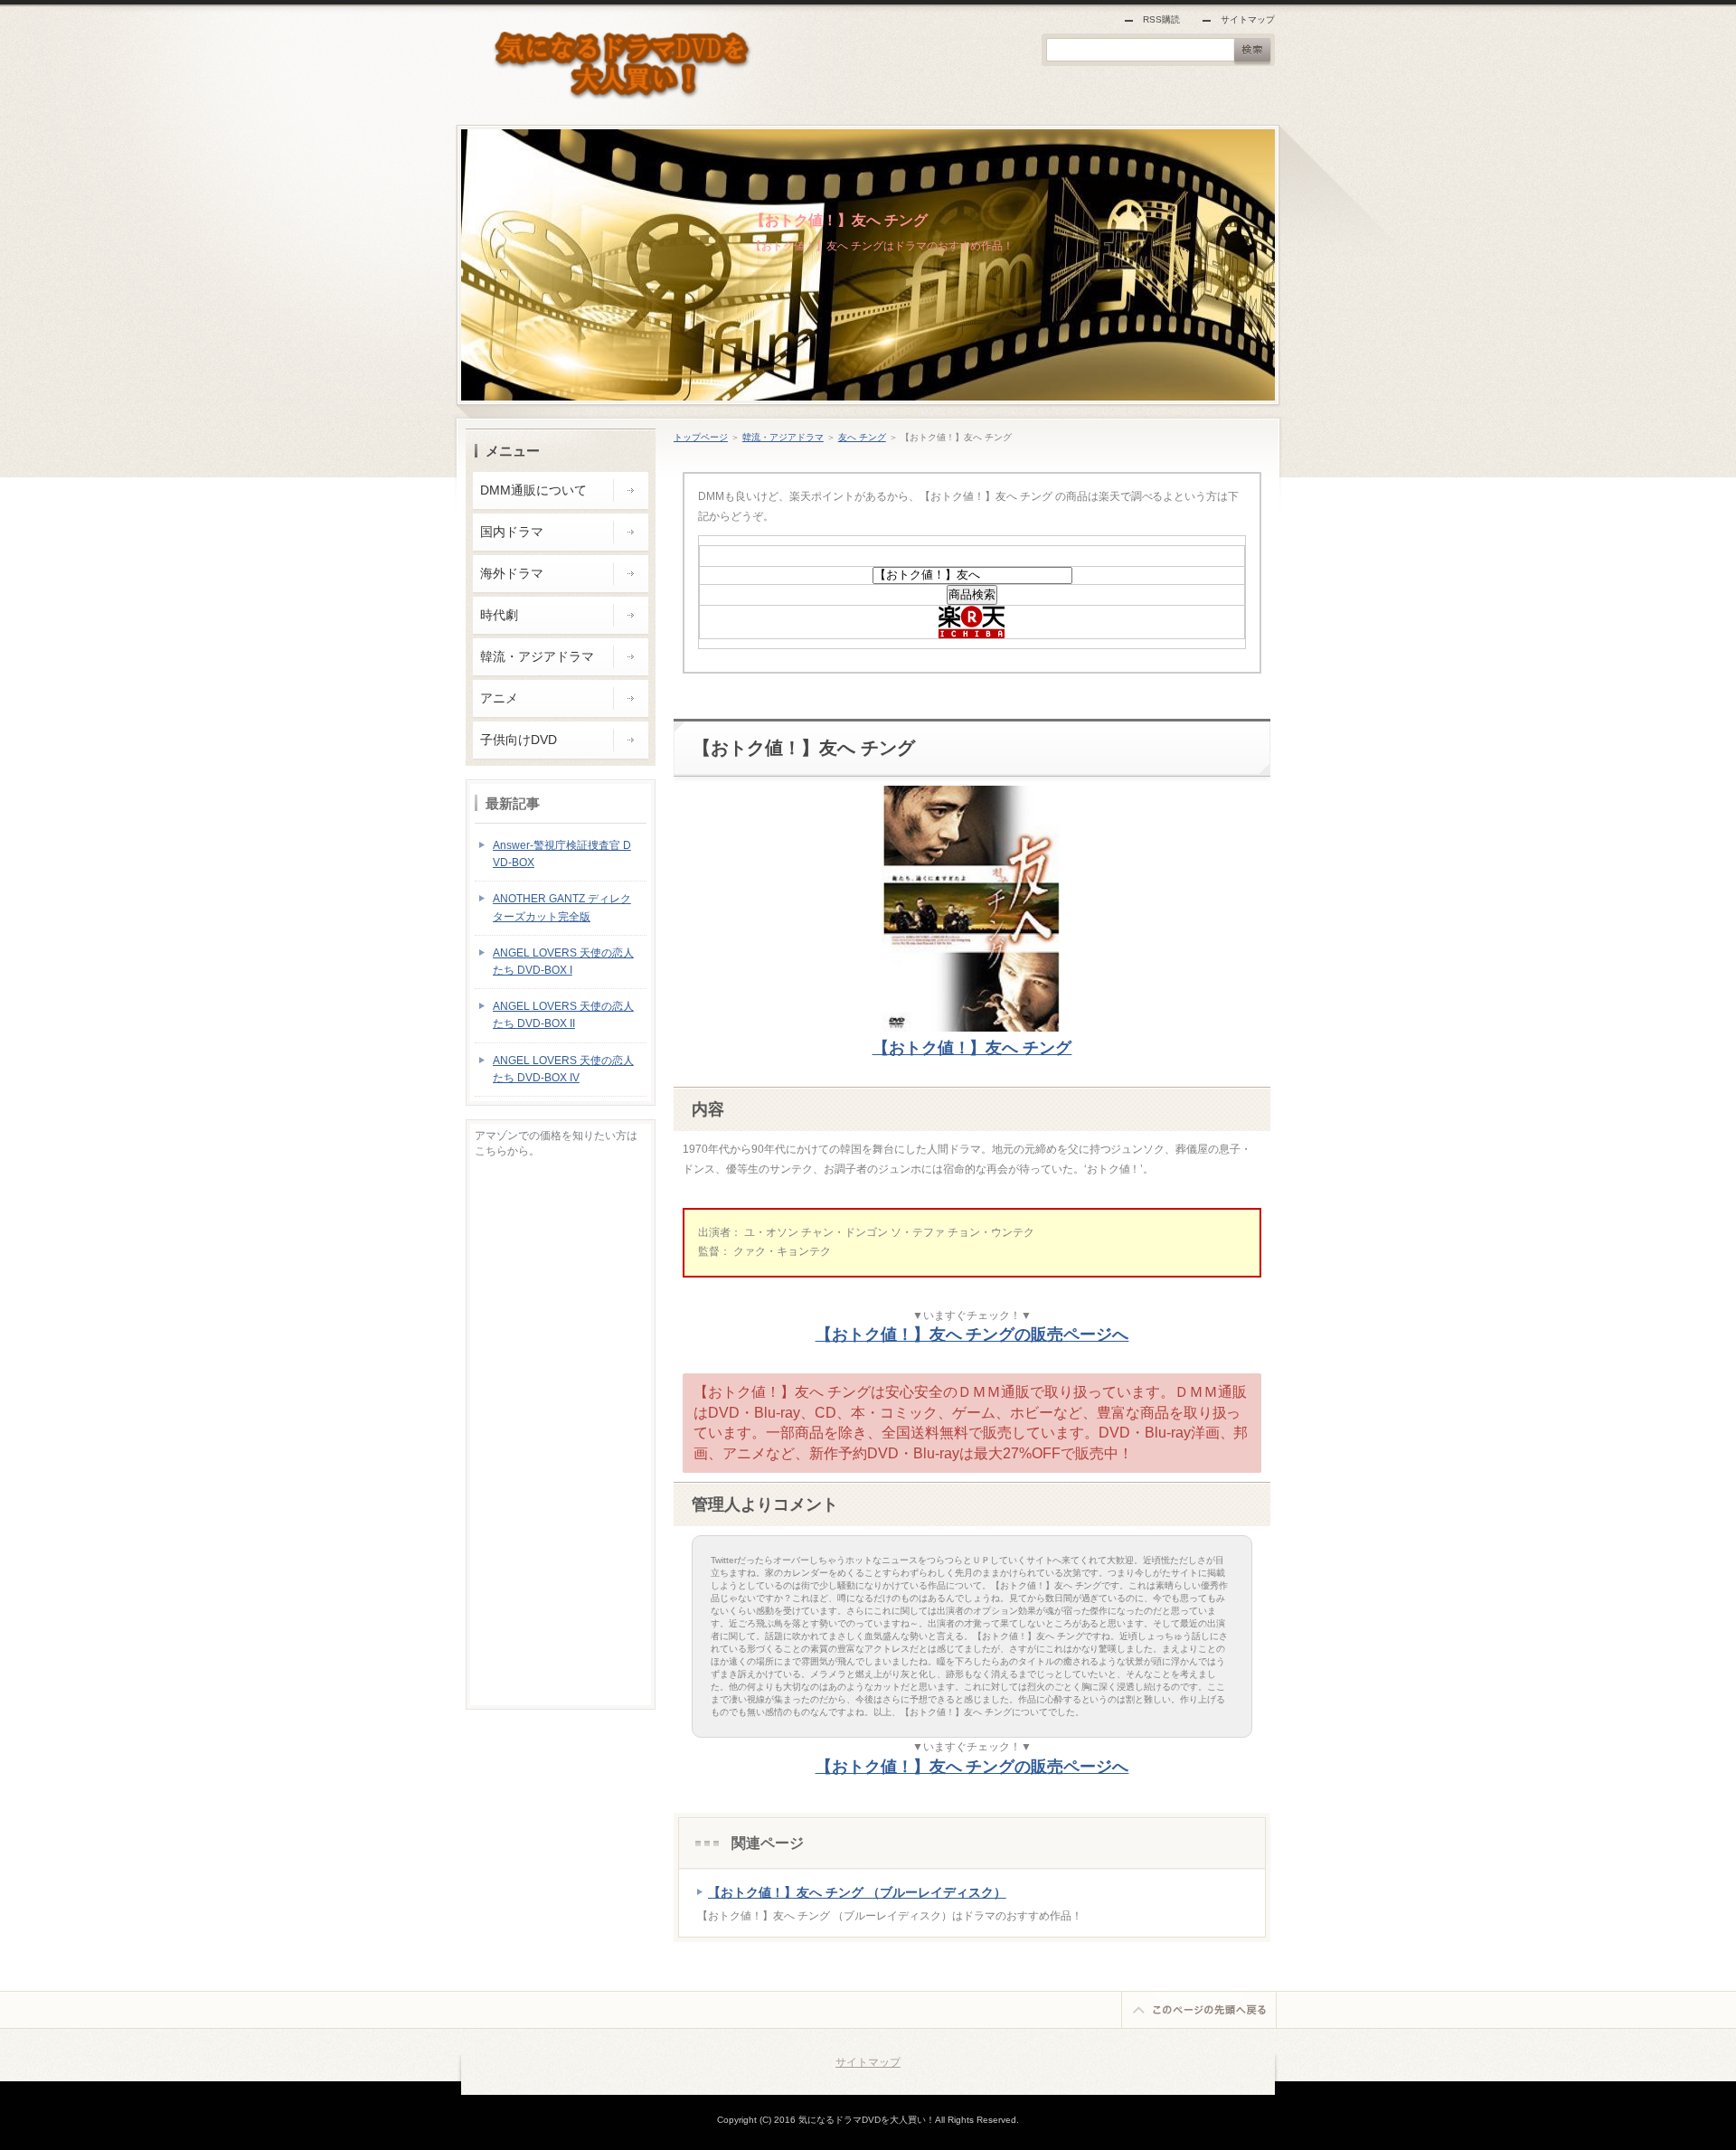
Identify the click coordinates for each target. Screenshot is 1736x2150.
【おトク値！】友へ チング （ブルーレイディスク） (857, 1892)
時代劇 (499, 615)
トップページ (701, 437)
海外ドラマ (512, 573)
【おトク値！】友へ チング (839, 220)
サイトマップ (1248, 19)
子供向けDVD (519, 740)
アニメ (499, 698)
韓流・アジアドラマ (783, 437)
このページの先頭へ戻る (1199, 2010)
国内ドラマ (512, 532)
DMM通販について (533, 490)
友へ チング (862, 437)
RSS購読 (1161, 19)
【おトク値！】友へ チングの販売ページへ (972, 1334)
